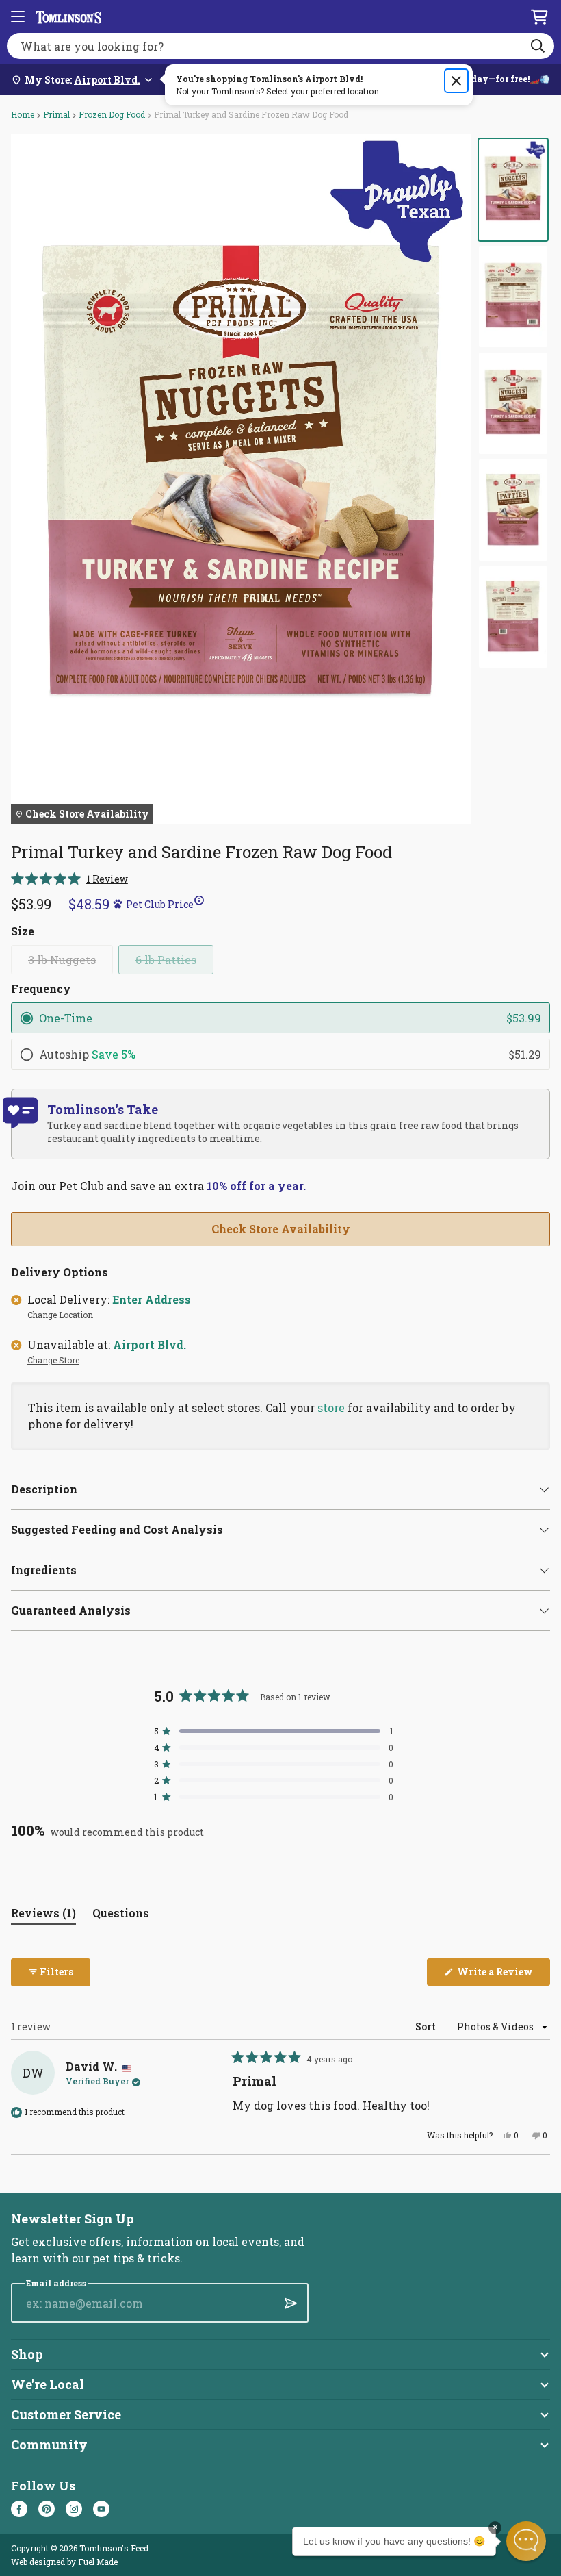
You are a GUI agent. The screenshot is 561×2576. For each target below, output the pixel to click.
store (331, 1407)
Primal (56, 114)
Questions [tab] (121, 1916)
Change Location (60, 1315)
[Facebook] (19, 2509)
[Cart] (539, 16)
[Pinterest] (47, 2509)
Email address (56, 2283)
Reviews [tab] (43, 1916)
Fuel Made (98, 2562)
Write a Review (503, 1975)
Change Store (53, 1361)
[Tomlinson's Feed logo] (68, 16)
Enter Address (152, 1300)
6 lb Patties (166, 960)
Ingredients (44, 1570)
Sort (427, 2026)
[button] (69, 879)
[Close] (456, 81)
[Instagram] (74, 2509)
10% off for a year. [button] (256, 1186)
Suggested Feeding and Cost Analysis (117, 1529)
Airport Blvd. (149, 1345)
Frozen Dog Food (112, 114)
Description (44, 1489)
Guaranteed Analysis (71, 1610)
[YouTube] (101, 2509)
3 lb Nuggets (62, 960)
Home (23, 114)
